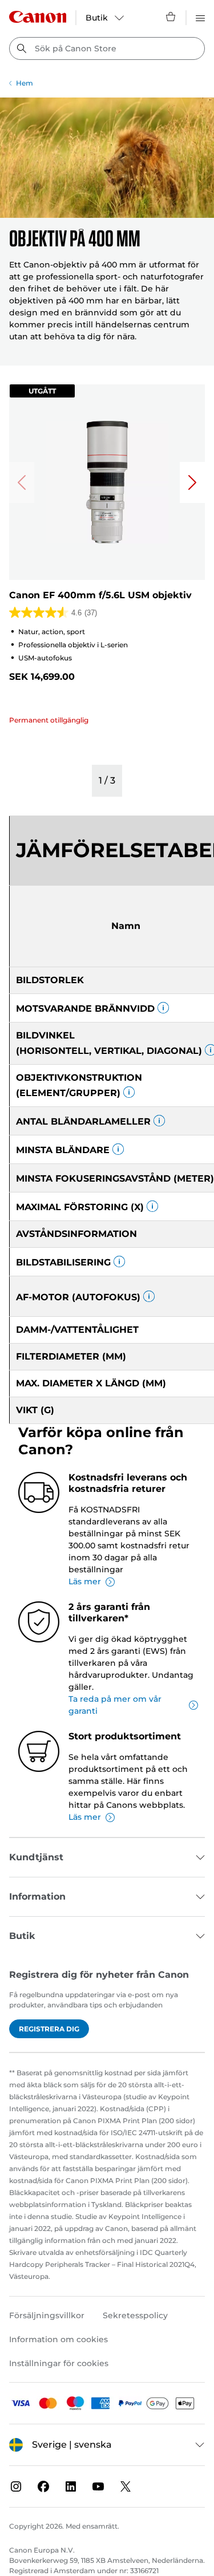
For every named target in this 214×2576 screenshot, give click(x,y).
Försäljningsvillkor (47, 2315)
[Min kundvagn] (171, 17)
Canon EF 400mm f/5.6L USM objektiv (100, 595)
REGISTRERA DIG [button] (49, 2029)
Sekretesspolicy (135, 2315)
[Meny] (200, 17)
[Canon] (38, 17)
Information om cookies (58, 2339)
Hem (25, 83)
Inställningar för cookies (59, 2363)
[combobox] (107, 48)
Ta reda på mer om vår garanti (115, 1705)
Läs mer (85, 1581)
